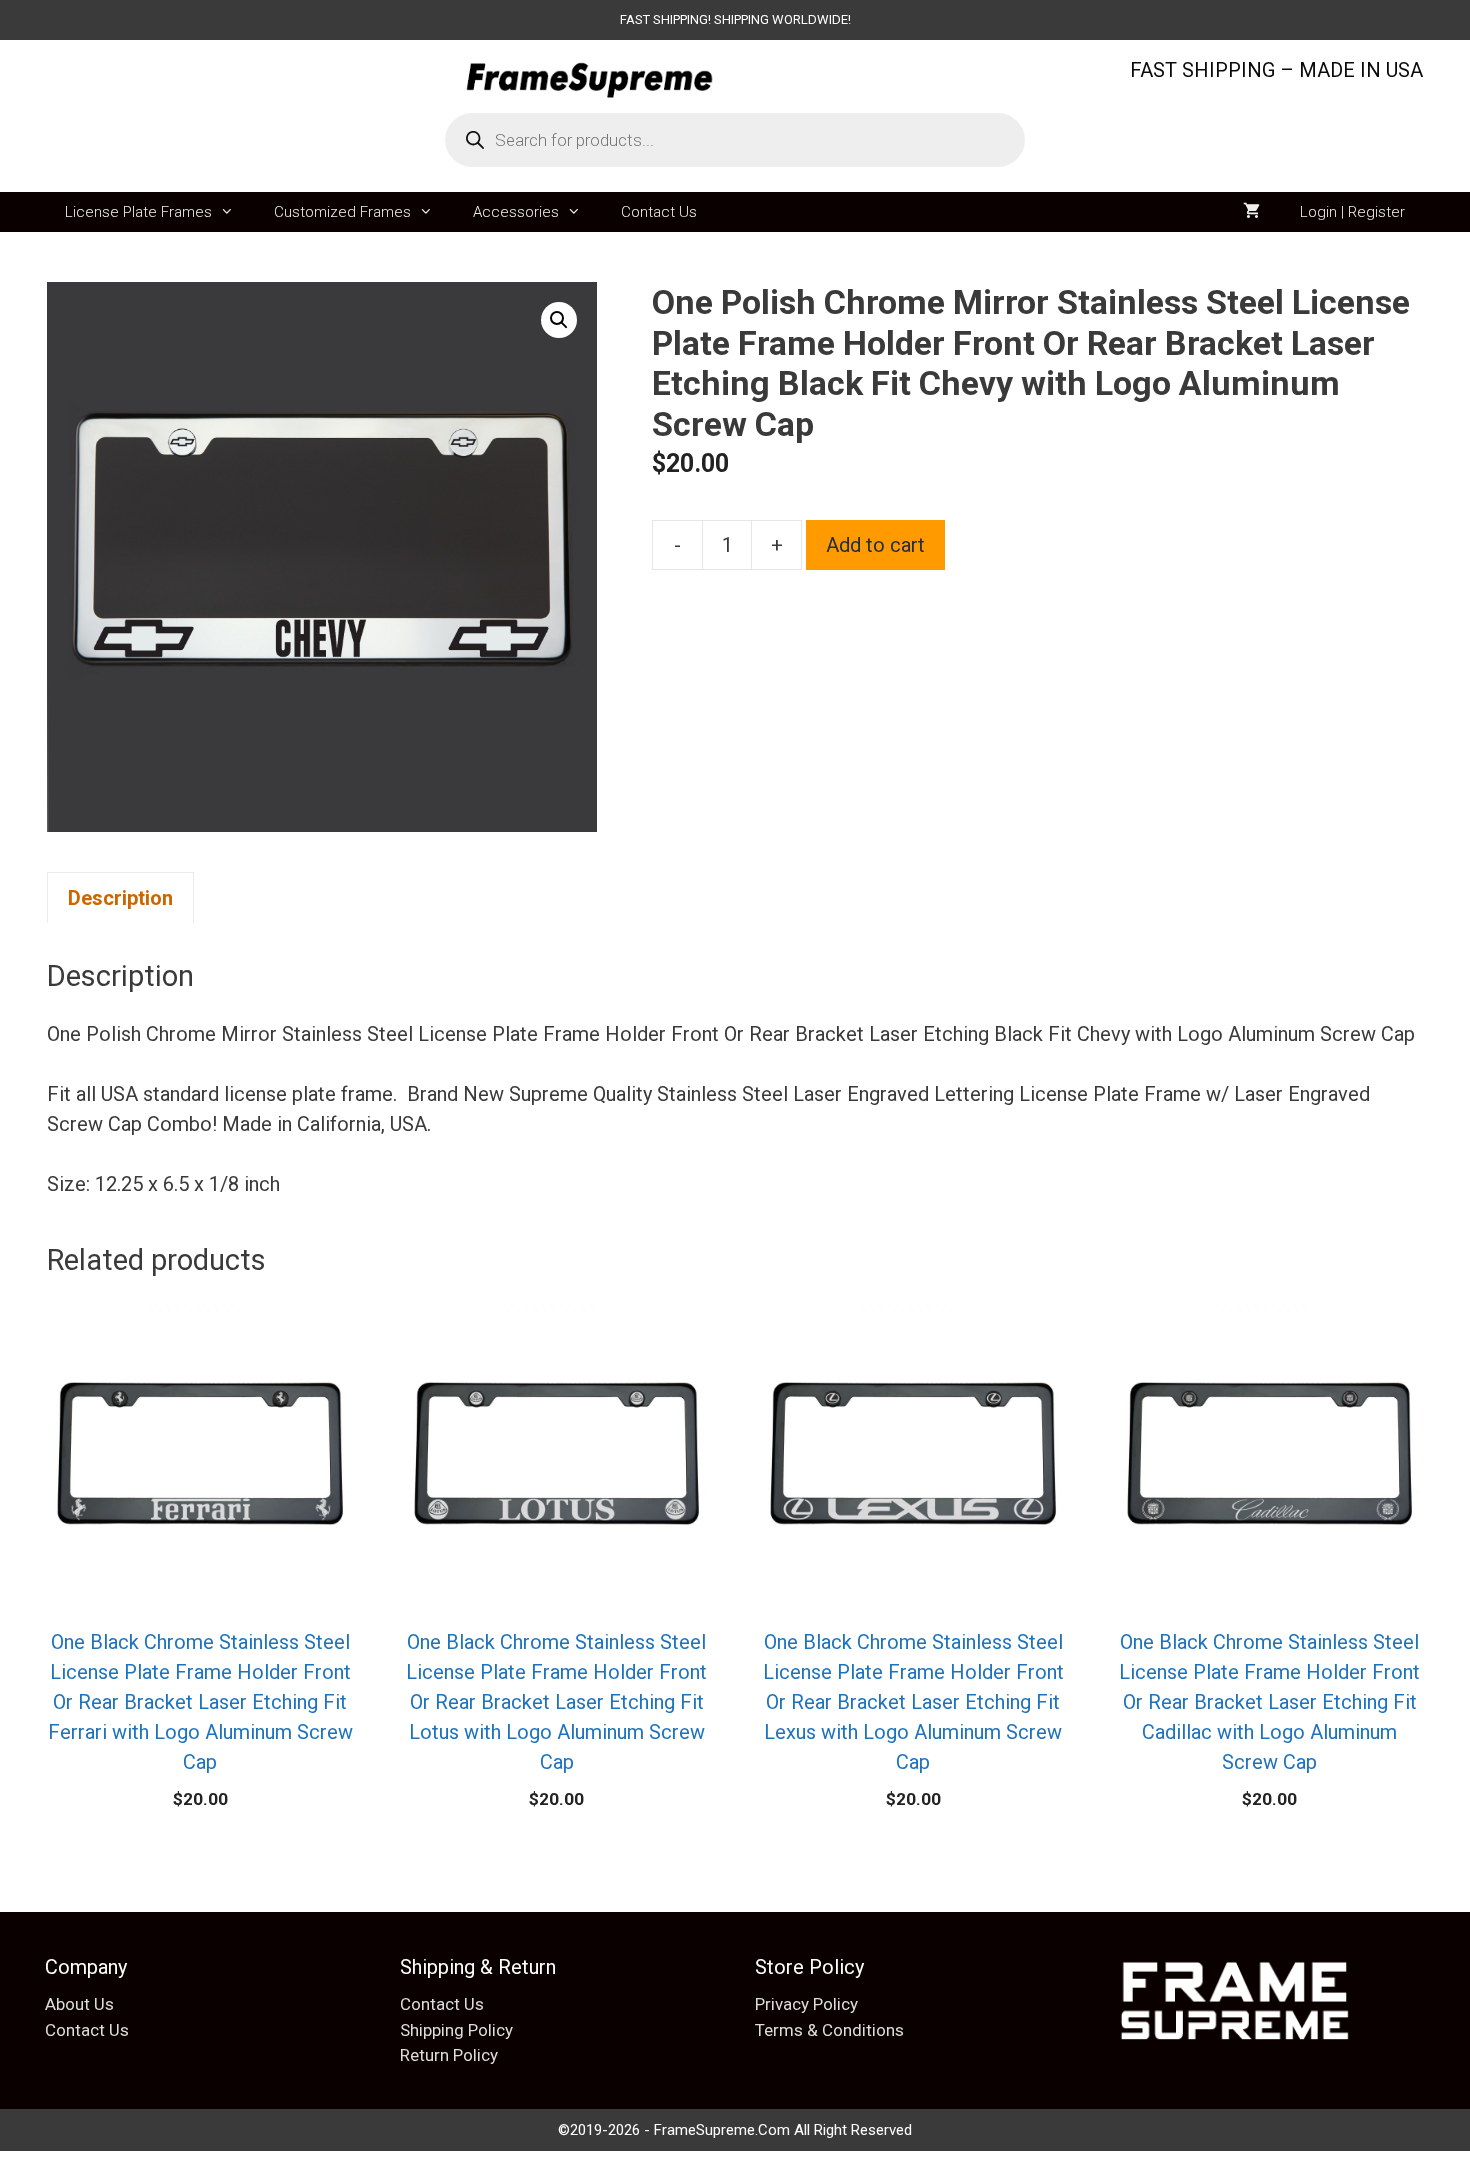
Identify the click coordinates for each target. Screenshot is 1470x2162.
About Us (79, 2004)
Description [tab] (120, 898)
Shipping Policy (456, 2030)
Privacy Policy (806, 2004)
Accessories (516, 212)
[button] (559, 320)
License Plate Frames (138, 212)
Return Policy (449, 2055)
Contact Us (659, 212)
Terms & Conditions (829, 2030)
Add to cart (875, 545)
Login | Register (1352, 212)
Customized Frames (342, 212)
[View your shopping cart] (1251, 212)
